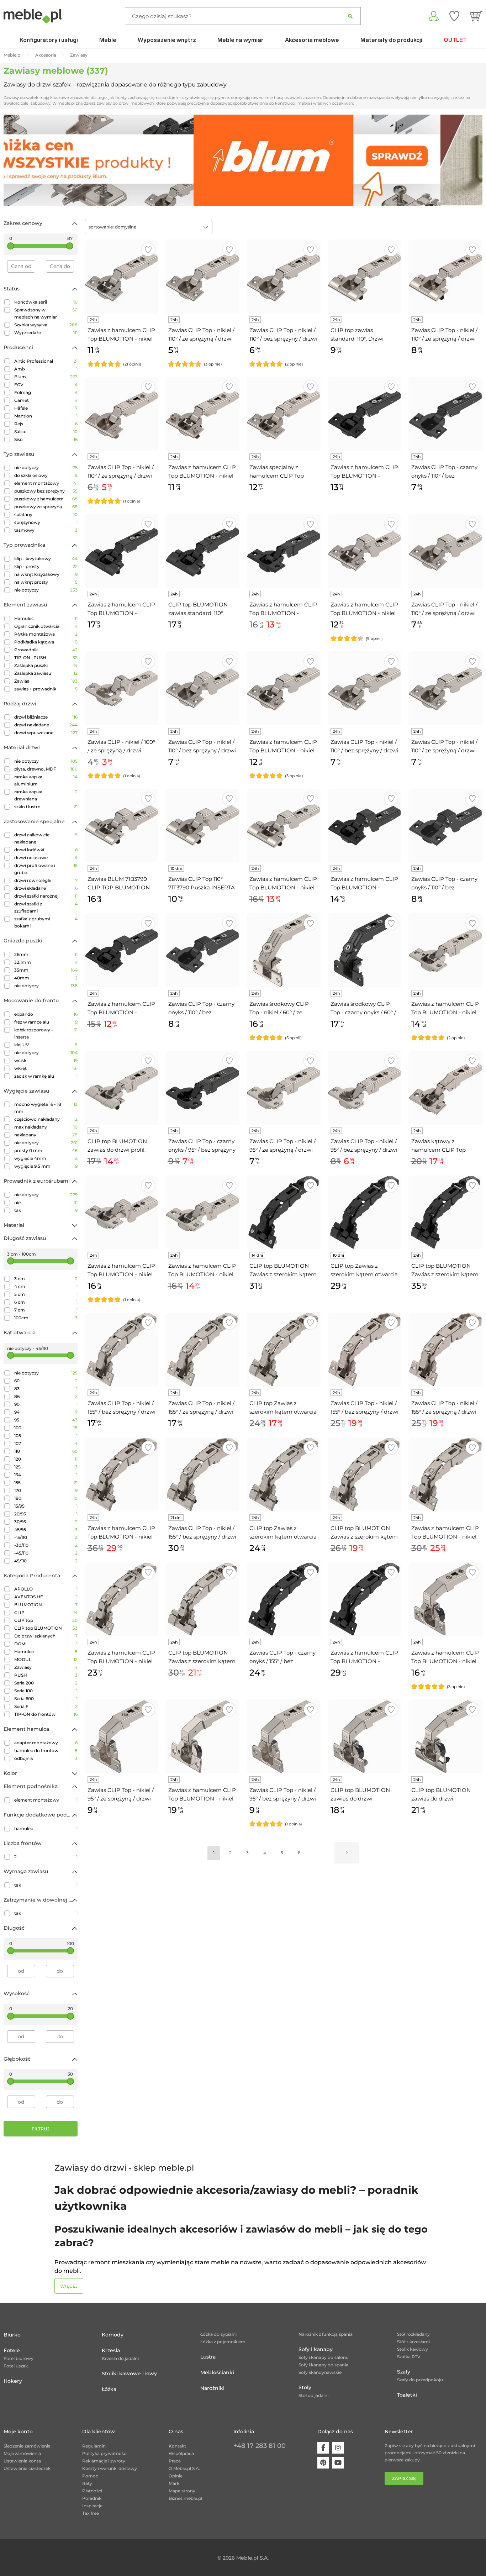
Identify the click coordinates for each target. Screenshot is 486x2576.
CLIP (46, 1612)
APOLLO (46, 1589)
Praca (175, 2461)
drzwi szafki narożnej (46, 896)
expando (46, 1014)
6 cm (46, 1302)
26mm (46, 954)
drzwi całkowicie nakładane (46, 838)
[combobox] (149, 227)
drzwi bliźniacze (46, 717)
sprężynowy (46, 522)
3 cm (46, 1279)
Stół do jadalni (313, 2395)
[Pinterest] (323, 2463)
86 (46, 1396)
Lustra (208, 2357)
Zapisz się (404, 2478)
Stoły (305, 2387)
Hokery (13, 2381)
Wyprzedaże (46, 333)
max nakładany (46, 1127)
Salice (46, 432)
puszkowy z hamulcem (46, 499)
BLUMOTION (46, 1605)
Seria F (46, 1706)
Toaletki (407, 2395)
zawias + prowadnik (46, 689)
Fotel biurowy (19, 2358)
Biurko (12, 2335)
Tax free (91, 2513)
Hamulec (46, 618)
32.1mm (46, 962)
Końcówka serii (46, 302)
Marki (175, 2483)
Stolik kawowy (413, 2349)
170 (46, 1490)
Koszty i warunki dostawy (110, 2468)
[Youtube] (338, 2463)
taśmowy (46, 530)
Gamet (46, 400)
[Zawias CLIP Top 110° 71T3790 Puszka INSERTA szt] (202, 826)
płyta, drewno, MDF (46, 769)
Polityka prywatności (105, 2453)
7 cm (46, 1310)
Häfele (46, 408)
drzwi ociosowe (46, 858)
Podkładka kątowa (46, 642)
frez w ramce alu (46, 1022)
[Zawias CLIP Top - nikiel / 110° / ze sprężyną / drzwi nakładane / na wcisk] (122, 414)
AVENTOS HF (46, 1597)
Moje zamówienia (22, 2453)
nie (46, 1202)
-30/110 (46, 1545)
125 (46, 1467)
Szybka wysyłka (46, 325)
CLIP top (46, 1620)
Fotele (12, 2350)
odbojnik (46, 1758)
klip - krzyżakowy (46, 559)
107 (46, 1443)
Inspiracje (92, 2506)
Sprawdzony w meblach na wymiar (46, 313)
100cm (46, 1318)
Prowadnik (46, 650)
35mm (46, 970)
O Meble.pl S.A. (184, 2468)
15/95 (46, 1506)
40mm (46, 978)
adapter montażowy (46, 1743)
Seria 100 (46, 1691)
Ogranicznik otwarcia (46, 626)
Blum (46, 377)
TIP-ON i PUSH (46, 658)
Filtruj (41, 2129)
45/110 (46, 1561)
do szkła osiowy (46, 475)
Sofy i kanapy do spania (323, 2365)
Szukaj (350, 16)
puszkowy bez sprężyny (46, 491)
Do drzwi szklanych (46, 1636)
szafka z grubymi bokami (46, 922)
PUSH (46, 1675)
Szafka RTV (409, 2357)
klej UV (46, 1045)
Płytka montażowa (46, 634)
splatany (46, 514)
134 (46, 1475)
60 (46, 1381)
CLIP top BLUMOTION (46, 1628)
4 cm (46, 1286)
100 (46, 1428)
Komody (113, 2335)
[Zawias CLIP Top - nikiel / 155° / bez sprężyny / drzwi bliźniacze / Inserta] (202, 1474)
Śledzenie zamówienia (27, 2446)
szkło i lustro (46, 807)
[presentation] (14, 160)
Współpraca (181, 2453)
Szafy (404, 2372)
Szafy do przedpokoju (420, 2380)
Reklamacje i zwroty (104, 2461)
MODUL (46, 1659)
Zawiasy (46, 1667)
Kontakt (177, 2446)
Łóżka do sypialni (218, 2334)
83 (46, 1389)
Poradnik (92, 2498)
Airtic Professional (46, 361)
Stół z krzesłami (413, 2342)
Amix (46, 369)
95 (46, 1420)
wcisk (46, 1060)
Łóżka (109, 2389)
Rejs (46, 424)
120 (46, 1459)
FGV (46, 385)
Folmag (46, 392)
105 (46, 1436)
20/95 (46, 1514)
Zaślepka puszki (46, 665)
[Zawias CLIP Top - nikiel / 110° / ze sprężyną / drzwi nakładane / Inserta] (445, 277)
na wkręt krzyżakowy (46, 574)
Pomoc (90, 2476)
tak (46, 1210)
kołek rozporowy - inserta (46, 1033)
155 (46, 1482)
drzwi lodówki (46, 850)
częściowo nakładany (46, 1119)
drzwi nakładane (46, 725)
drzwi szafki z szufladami (46, 907)
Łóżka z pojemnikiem (223, 2342)
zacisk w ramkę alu (46, 1076)
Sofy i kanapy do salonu (324, 2357)
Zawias (46, 681)
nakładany (46, 1135)
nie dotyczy (46, 467)
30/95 (46, 1522)
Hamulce (46, 1652)
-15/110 (46, 1537)
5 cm (46, 1294)
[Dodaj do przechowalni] (148, 250)
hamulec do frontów (46, 1750)
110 (46, 1451)
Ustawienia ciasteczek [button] (27, 2468)
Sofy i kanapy (316, 2349)
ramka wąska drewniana (46, 795)
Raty (87, 2483)
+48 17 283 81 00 (260, 2446)
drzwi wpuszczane (46, 733)
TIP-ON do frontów (46, 1714)
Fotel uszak (16, 2366)
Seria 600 (46, 1699)
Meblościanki (217, 2372)
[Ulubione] (454, 16)
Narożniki (212, 2388)
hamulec (46, 1828)
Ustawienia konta (22, 2461)
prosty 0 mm (46, 1150)
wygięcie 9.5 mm (46, 1166)
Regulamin (94, 2446)
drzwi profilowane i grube (46, 869)
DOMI (46, 1644)
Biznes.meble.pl (185, 2498)
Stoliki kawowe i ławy (129, 2373)
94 (46, 1412)
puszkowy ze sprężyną (46, 507)
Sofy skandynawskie (320, 2372)
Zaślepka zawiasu (46, 673)
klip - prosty (46, 566)
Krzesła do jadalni (120, 2358)
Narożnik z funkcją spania (326, 2334)
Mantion (46, 416)
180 (46, 1498)
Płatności (92, 2491)
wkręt (46, 1068)
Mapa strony (182, 2491)
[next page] (347, 1853)
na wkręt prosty (46, 582)
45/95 (46, 1529)
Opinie (176, 2476)
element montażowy (46, 483)
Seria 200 (46, 1683)
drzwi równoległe (46, 880)
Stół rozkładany (413, 2334)
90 (46, 1404)
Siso (46, 439)
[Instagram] (338, 2448)
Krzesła (111, 2350)
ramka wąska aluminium (46, 780)
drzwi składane (46, 888)
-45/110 (46, 1553)
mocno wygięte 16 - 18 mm (46, 1108)
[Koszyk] (476, 16)
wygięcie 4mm (46, 1158)
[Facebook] (323, 2448)
